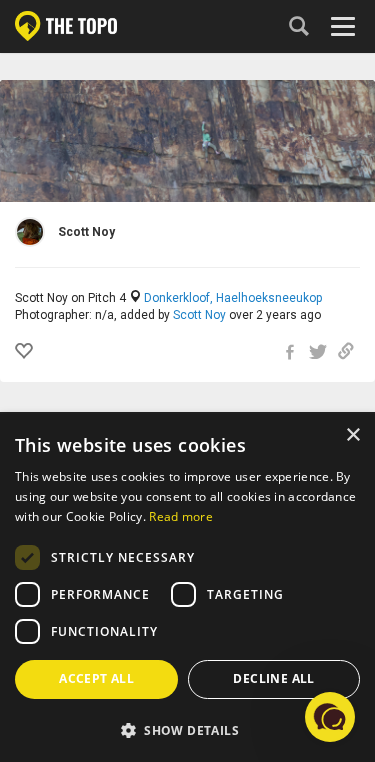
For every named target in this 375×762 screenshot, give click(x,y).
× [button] (352, 435)
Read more (181, 516)
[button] (187, 729)
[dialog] (187, 588)
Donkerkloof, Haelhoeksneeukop (233, 298)
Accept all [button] (96, 678)
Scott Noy (199, 315)
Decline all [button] (273, 678)
